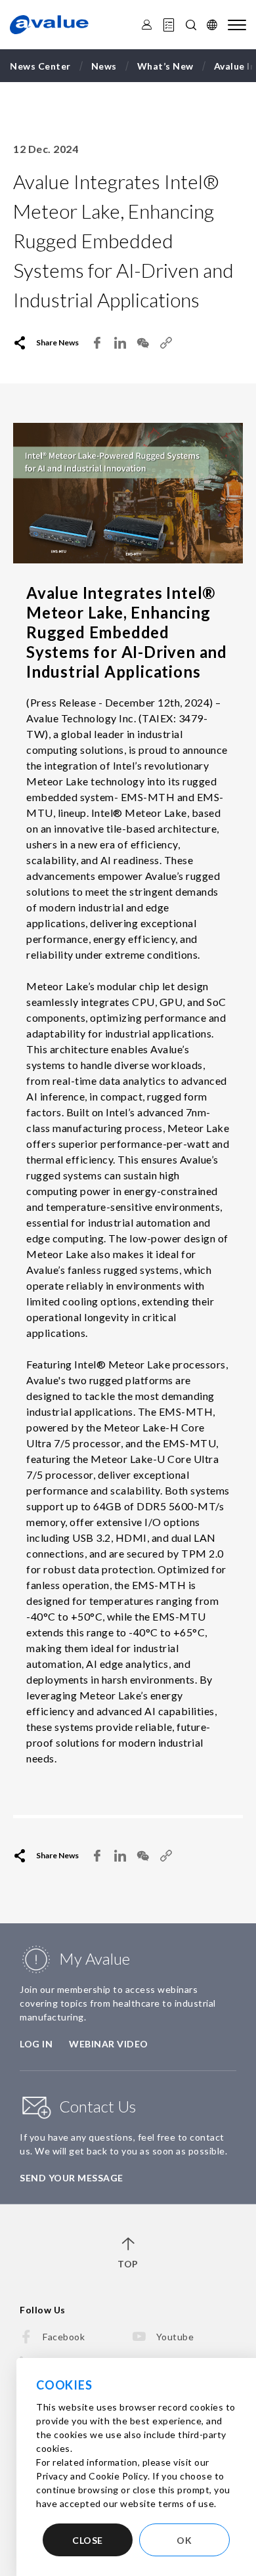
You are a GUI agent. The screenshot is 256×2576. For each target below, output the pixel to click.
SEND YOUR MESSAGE (72, 2178)
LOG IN (36, 2044)
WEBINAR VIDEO (109, 2044)
